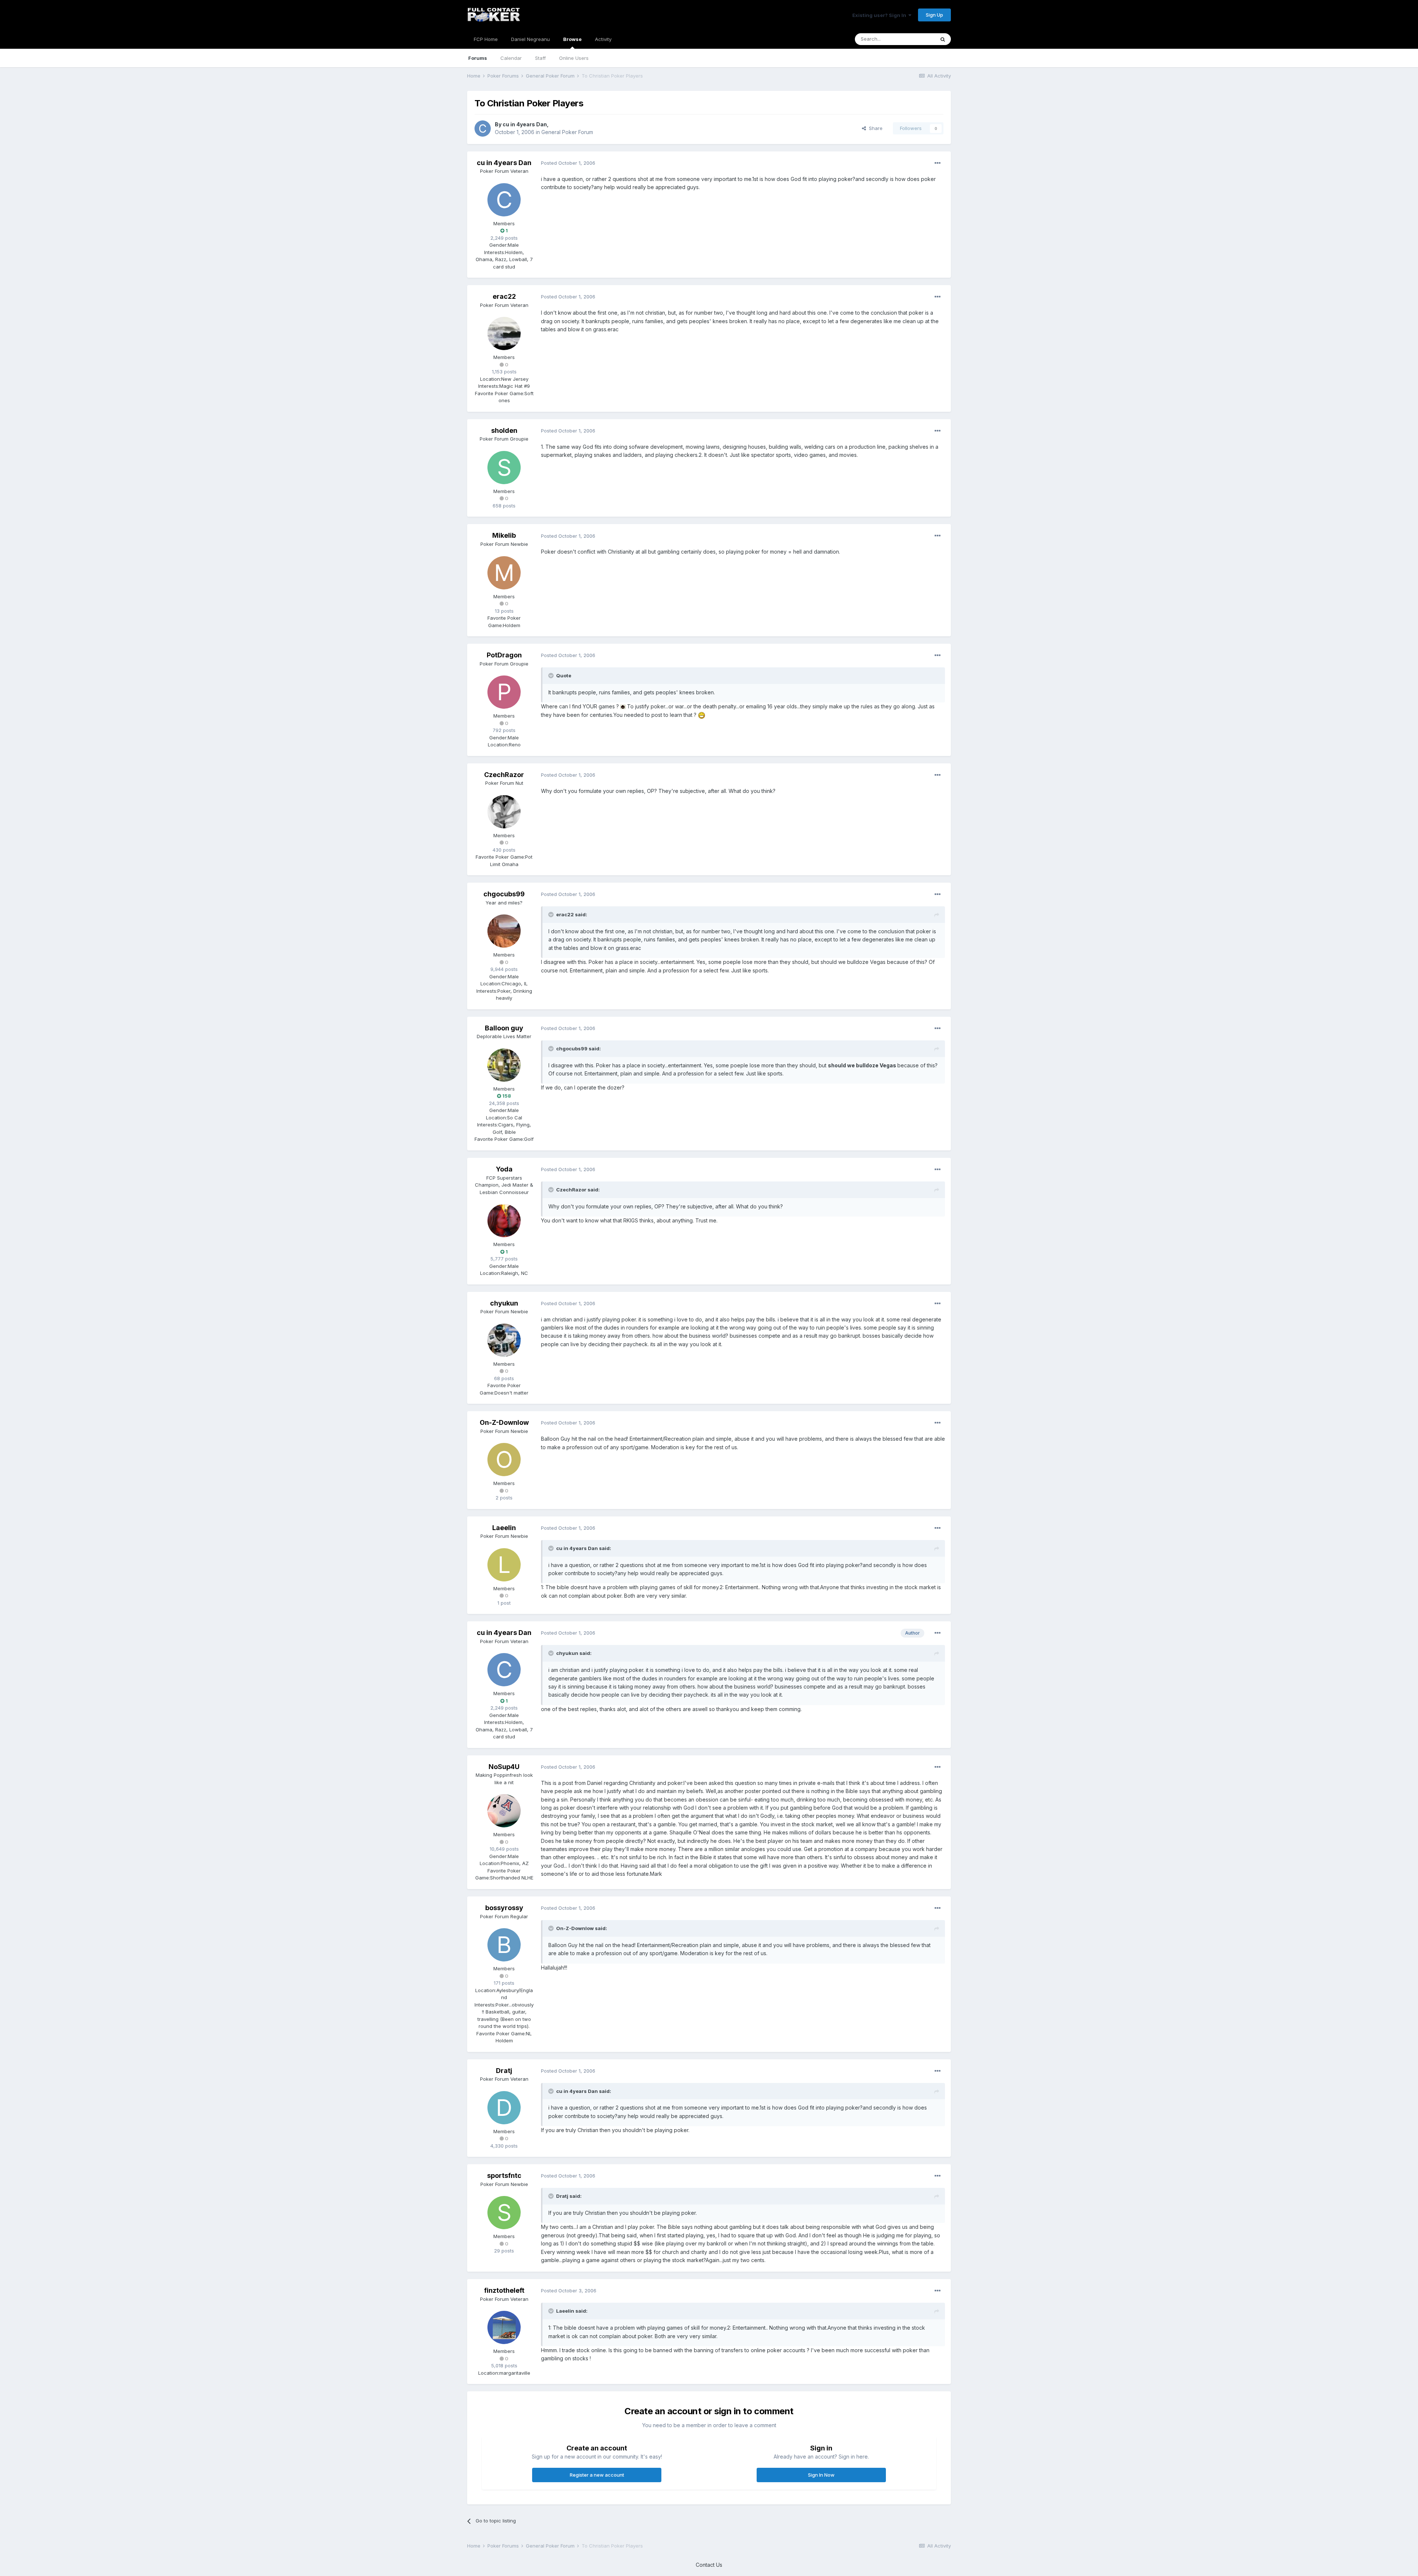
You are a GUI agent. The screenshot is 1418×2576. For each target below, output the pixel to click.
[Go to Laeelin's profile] (504, 1565)
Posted (568, 163)
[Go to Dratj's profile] (504, 2108)
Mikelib (504, 535)
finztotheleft (504, 2290)
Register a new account (597, 2475)
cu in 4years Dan (525, 124)
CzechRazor (504, 775)
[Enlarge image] (623, 706)
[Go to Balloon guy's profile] (504, 1065)
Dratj (504, 2071)
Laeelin (504, 1528)
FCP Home (486, 39)
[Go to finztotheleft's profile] (504, 2327)
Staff (540, 58)
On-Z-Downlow (504, 1422)
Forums (478, 58)
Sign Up (934, 15)
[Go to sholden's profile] (504, 468)
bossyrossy (504, 1908)
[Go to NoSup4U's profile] (504, 1811)
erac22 (504, 296)
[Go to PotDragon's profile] (504, 692)
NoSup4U (504, 1767)
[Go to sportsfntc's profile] (504, 2213)
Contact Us (709, 2565)
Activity (603, 39)
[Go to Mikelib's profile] (504, 573)
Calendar (511, 58)
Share (874, 128)
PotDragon (504, 655)
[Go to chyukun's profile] (504, 1340)
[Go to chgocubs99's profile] (504, 931)
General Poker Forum (567, 132)
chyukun (504, 1303)
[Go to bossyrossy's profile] (504, 1945)
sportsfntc (504, 2175)
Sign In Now (821, 2475)
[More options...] (938, 163)
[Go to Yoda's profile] (504, 1221)
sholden (504, 430)
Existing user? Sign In (880, 15)
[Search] (943, 39)
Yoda (504, 1169)
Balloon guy (504, 1028)
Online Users (574, 58)
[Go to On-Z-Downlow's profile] (504, 1460)
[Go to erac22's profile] (504, 333)
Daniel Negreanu (530, 39)
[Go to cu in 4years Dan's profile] (483, 129)
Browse (572, 39)
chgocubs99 (504, 894)
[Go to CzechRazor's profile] (504, 812)
